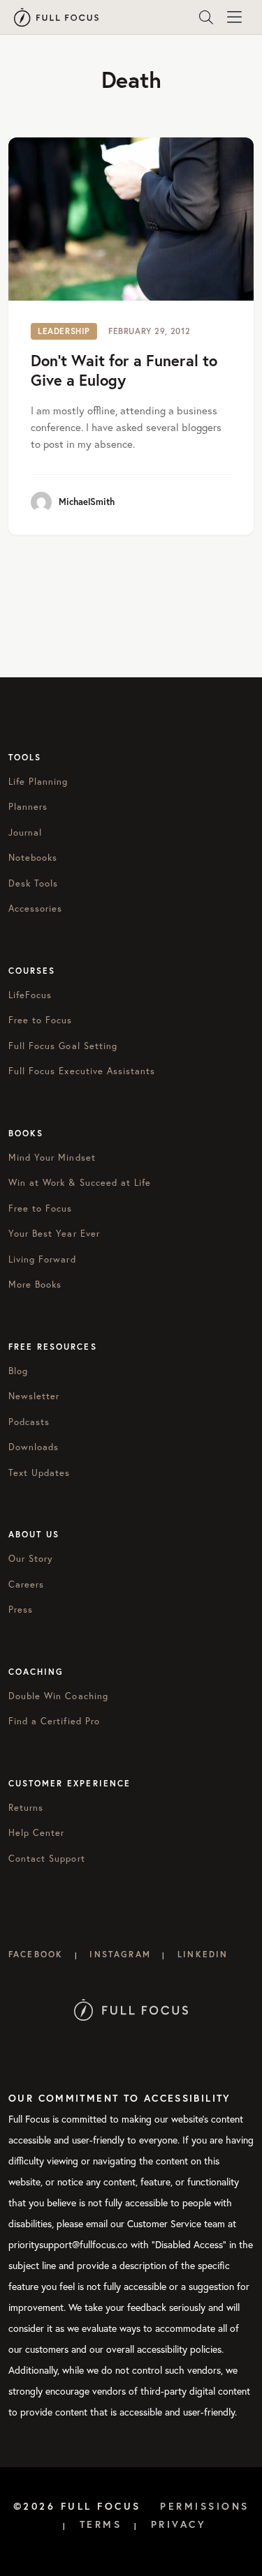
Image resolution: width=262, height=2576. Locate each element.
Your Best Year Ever (54, 1234)
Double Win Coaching (58, 1696)
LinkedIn (203, 1954)
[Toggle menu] (234, 17)
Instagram (120, 1954)
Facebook (36, 1954)
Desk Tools (33, 883)
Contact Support (47, 1859)
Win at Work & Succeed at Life (80, 1183)
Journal (25, 833)
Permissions (205, 2506)
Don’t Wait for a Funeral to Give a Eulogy (124, 370)
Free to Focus (41, 1020)
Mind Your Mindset (52, 1158)
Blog (18, 1371)
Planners (28, 807)
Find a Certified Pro (54, 1721)
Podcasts (29, 1422)
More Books (35, 1285)
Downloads (34, 1447)
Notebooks (33, 858)
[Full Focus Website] (131, 2009)
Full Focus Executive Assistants (82, 1071)
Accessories (35, 909)
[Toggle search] (206, 17)
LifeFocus (30, 995)
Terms (101, 2524)
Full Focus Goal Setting (63, 1046)
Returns (26, 1808)
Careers (26, 1584)
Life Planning (38, 782)
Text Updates (39, 1473)
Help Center (36, 1833)
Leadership (64, 331)
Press (21, 1610)
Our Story (31, 1559)
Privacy (179, 2524)
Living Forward (42, 1259)
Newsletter (34, 1396)
